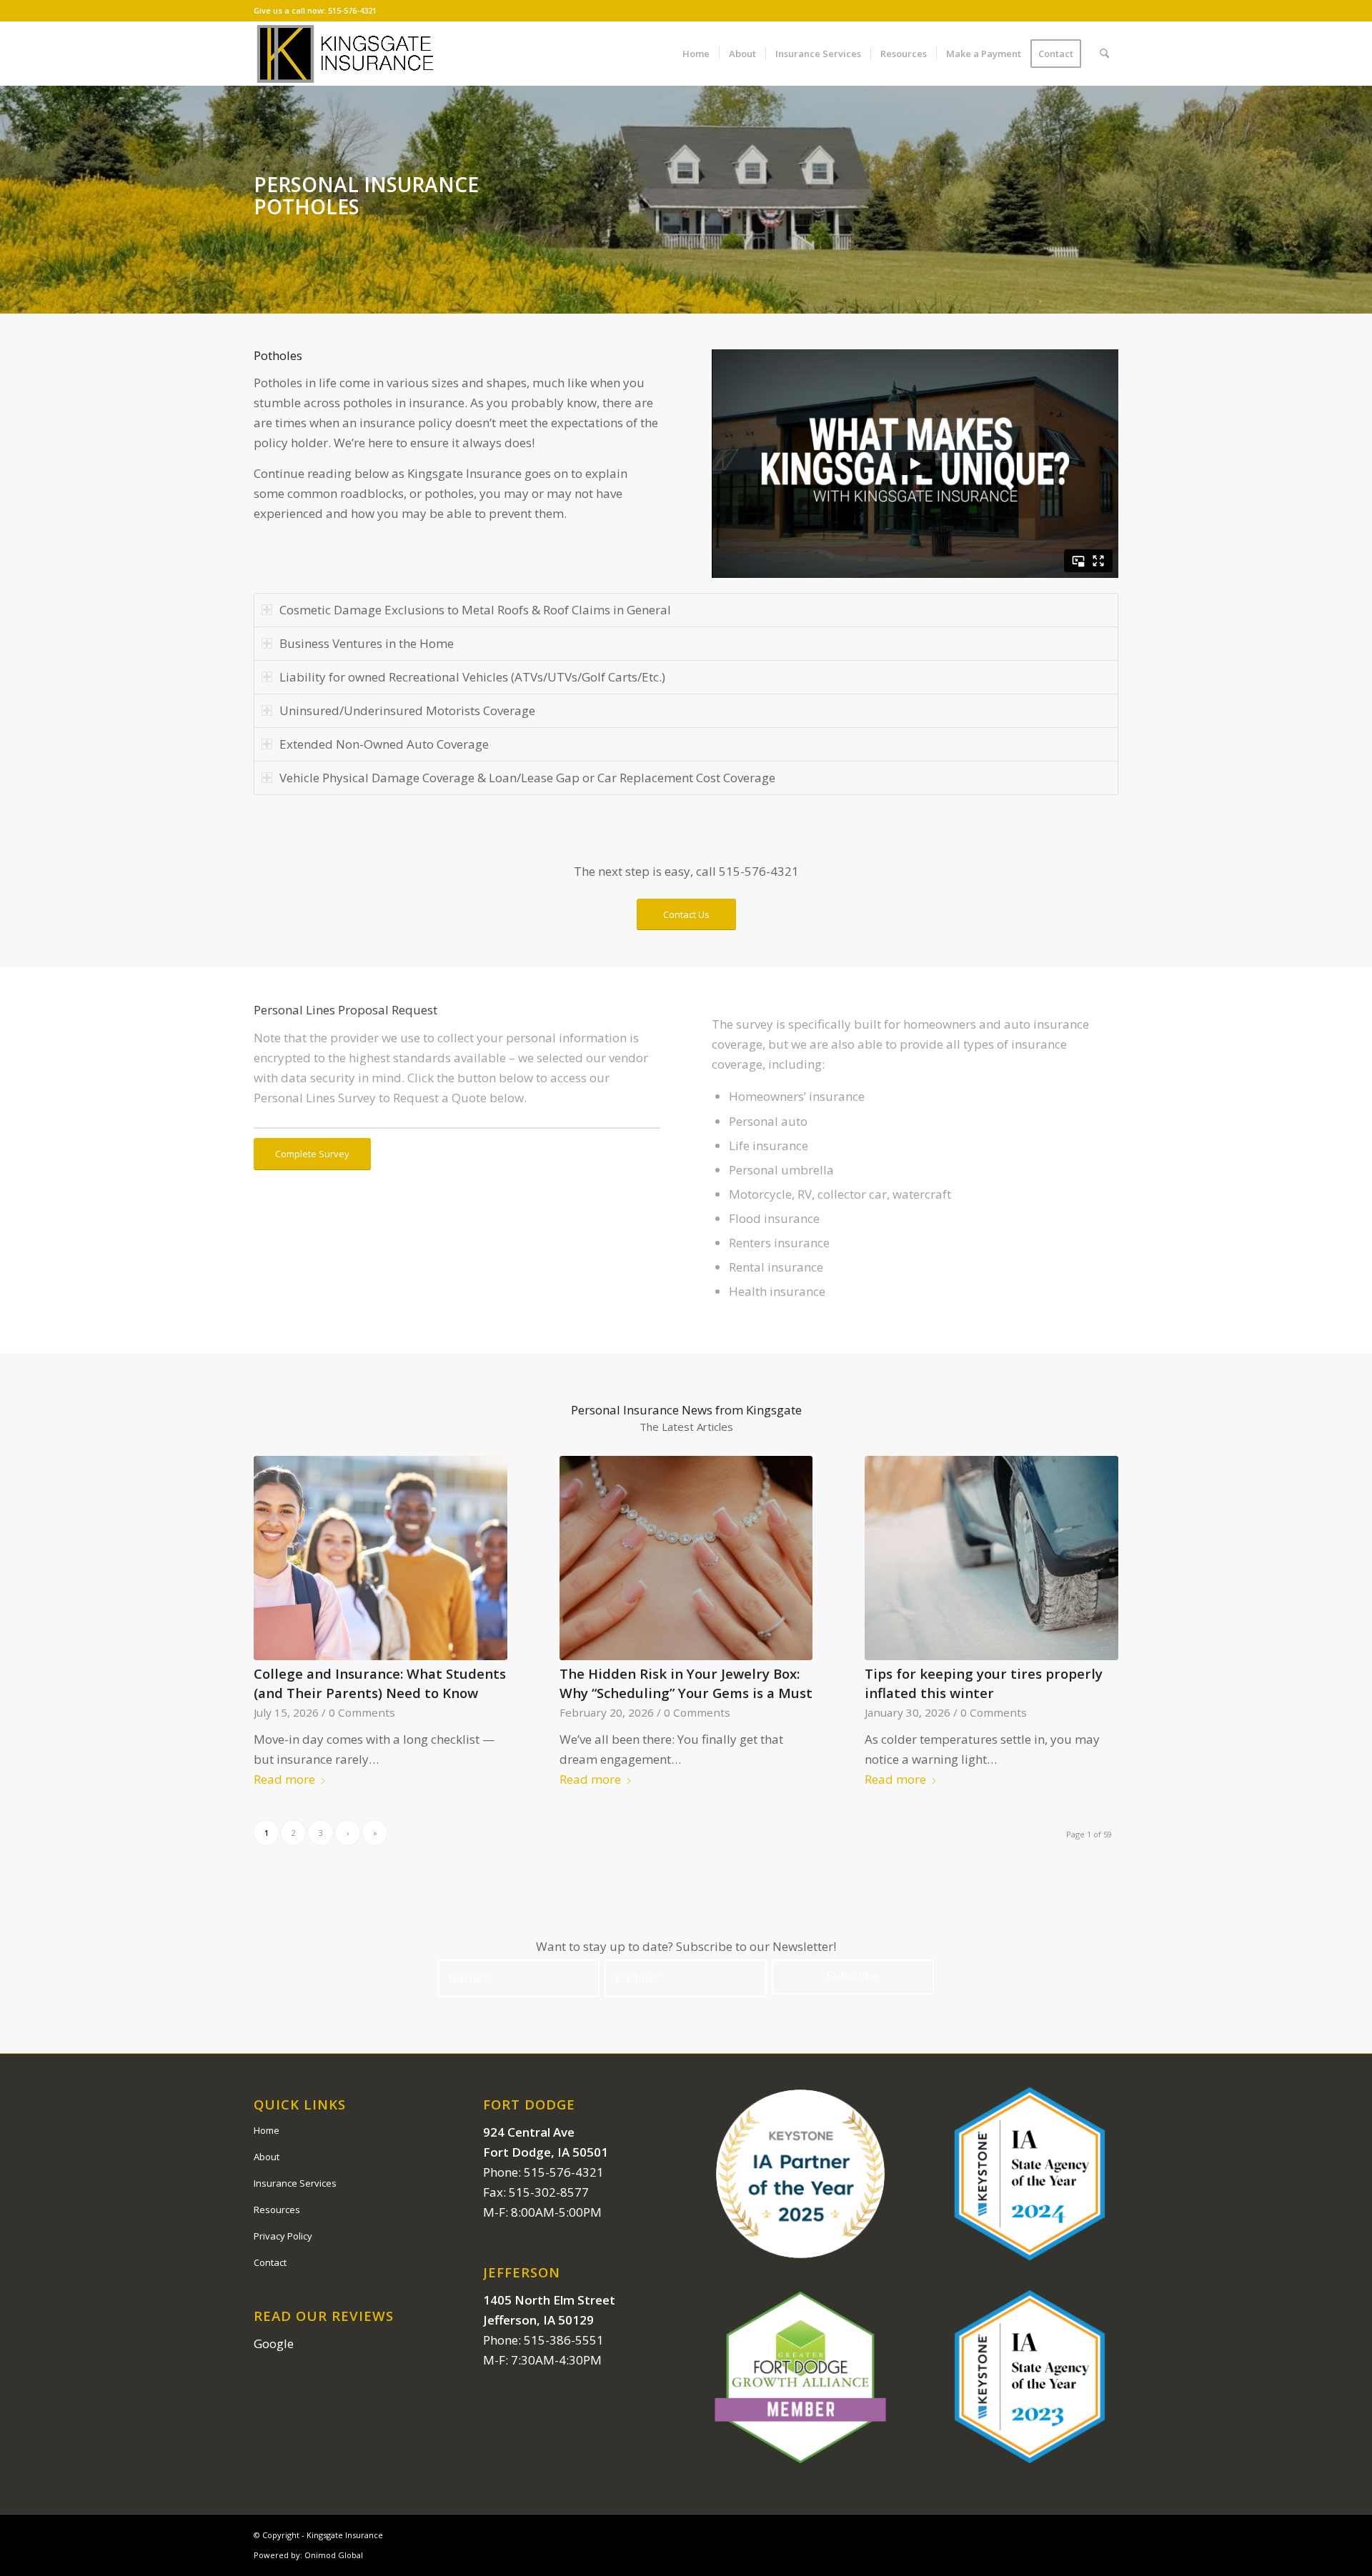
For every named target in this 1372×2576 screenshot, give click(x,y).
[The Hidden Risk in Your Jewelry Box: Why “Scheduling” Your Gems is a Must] (686, 1558)
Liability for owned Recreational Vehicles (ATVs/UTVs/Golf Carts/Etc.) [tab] (472, 677)
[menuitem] (696, 54)
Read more (284, 1779)
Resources (277, 2210)
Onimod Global (334, 2555)
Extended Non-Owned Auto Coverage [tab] (384, 744)
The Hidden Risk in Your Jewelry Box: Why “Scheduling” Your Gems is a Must (686, 1683)
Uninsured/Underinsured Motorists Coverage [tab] (407, 710)
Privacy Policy (283, 2236)
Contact (270, 2262)
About (267, 2157)
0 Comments (362, 1712)
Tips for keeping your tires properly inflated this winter (984, 1683)
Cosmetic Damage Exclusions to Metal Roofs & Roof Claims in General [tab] (475, 610)
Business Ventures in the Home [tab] (367, 643)
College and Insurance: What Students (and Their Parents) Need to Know (380, 1683)
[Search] (1104, 54)
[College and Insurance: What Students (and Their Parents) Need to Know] (381, 1558)
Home (267, 2130)
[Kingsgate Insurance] (345, 54)
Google (274, 2343)
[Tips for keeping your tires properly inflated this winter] (991, 1558)
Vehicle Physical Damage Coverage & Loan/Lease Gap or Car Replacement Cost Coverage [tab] (527, 778)
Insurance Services (295, 2183)
